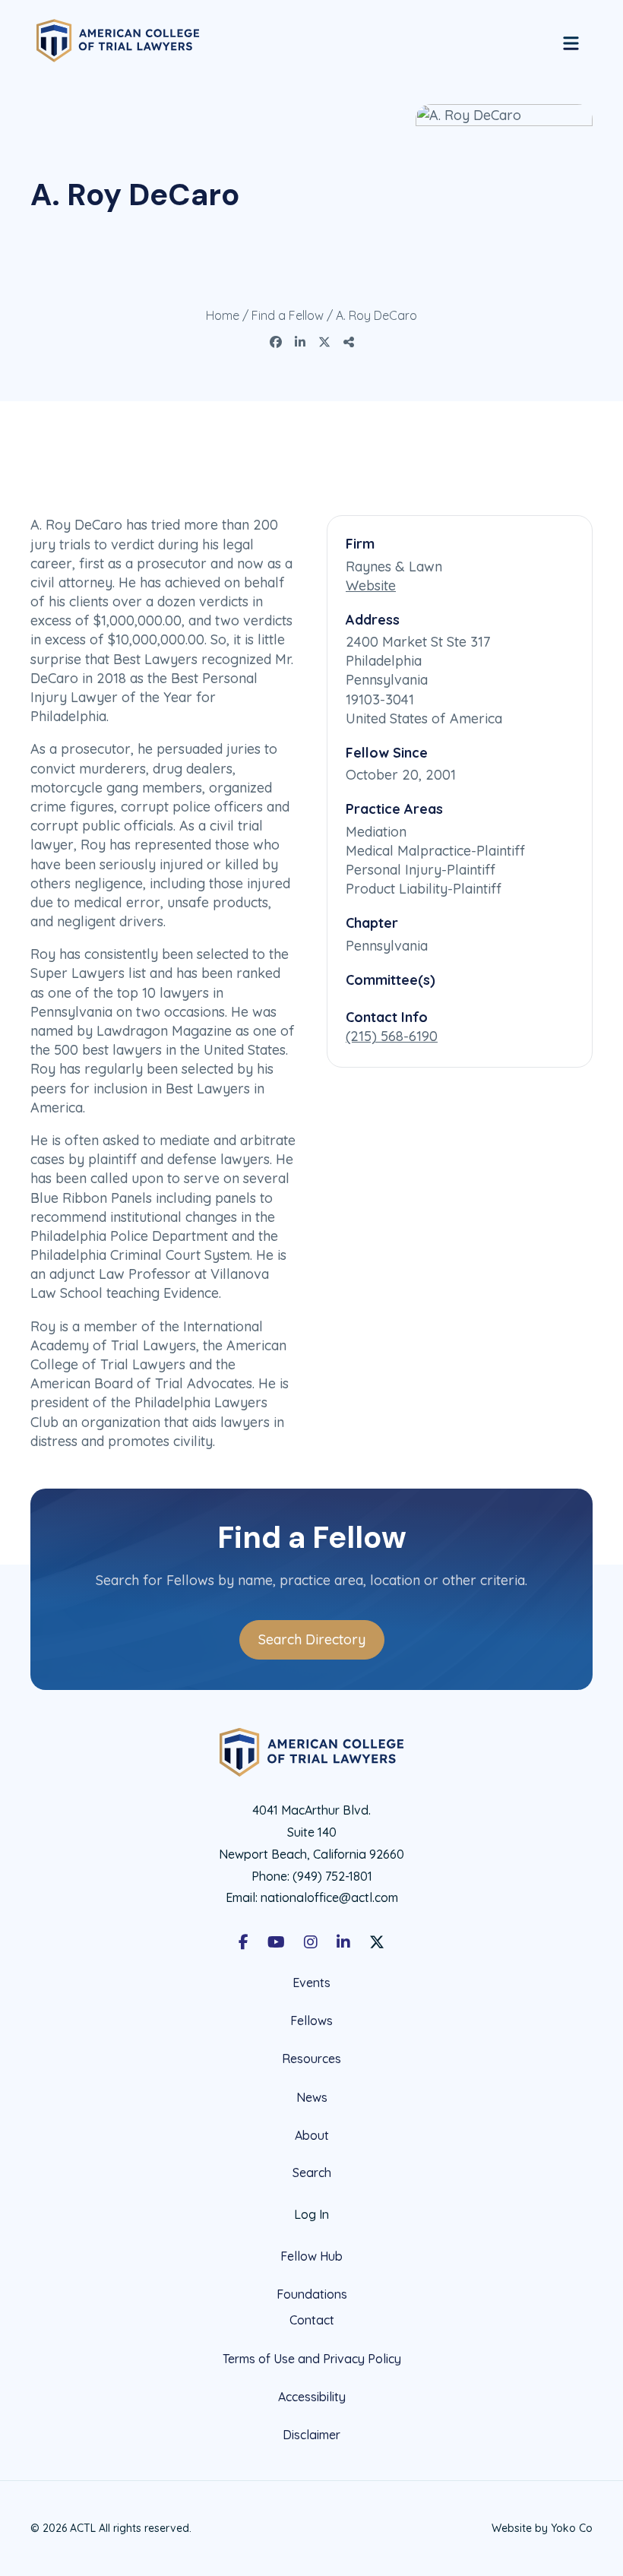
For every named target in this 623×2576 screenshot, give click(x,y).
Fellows (311, 2021)
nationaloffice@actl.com (329, 1897)
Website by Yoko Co (542, 2528)
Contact (312, 2320)
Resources (311, 2059)
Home (223, 315)
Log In (311, 2214)
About (312, 2135)
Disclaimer (311, 2435)
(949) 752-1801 (332, 1876)
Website (371, 585)
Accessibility (312, 2397)
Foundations (312, 2294)
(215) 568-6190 (392, 1036)
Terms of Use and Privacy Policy (312, 2359)
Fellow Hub (311, 2256)
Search (312, 2173)
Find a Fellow (288, 315)
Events (311, 1983)
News (312, 2097)
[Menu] (571, 41)
